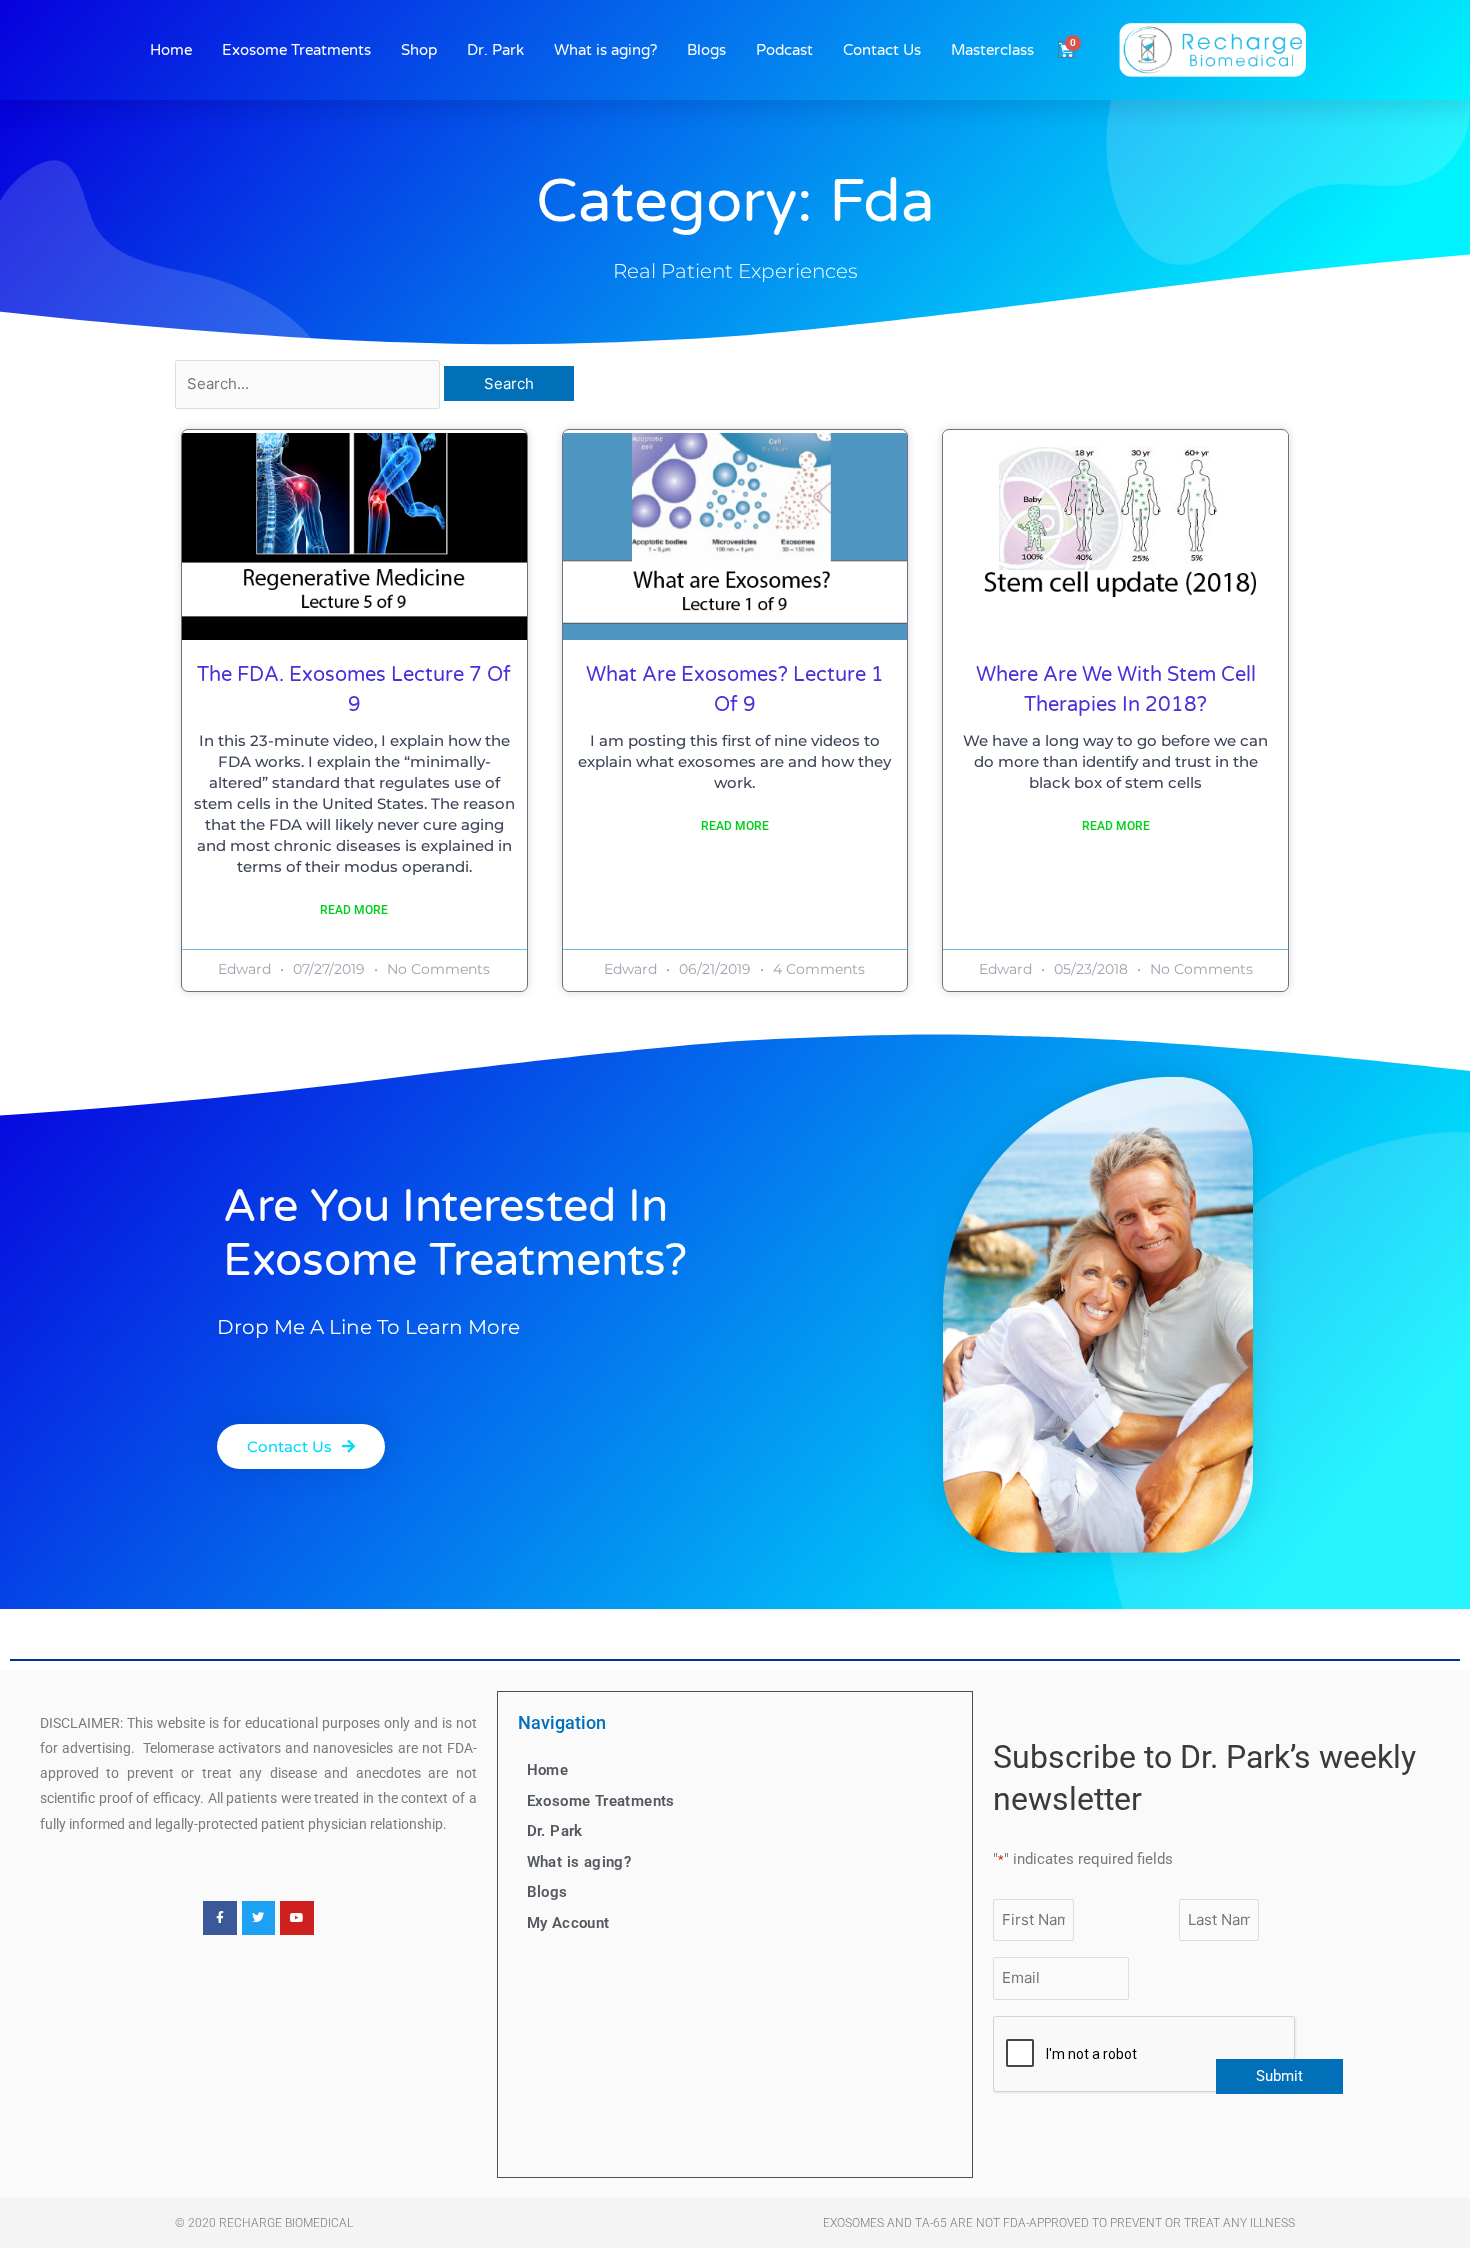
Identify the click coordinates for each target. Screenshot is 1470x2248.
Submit (1279, 2076)
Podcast (784, 50)
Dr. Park (495, 50)
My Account (568, 1923)
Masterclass (992, 50)
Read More (354, 910)
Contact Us (882, 50)
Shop (419, 50)
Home (171, 50)
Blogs (706, 50)
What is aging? (605, 50)
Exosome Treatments (296, 50)
